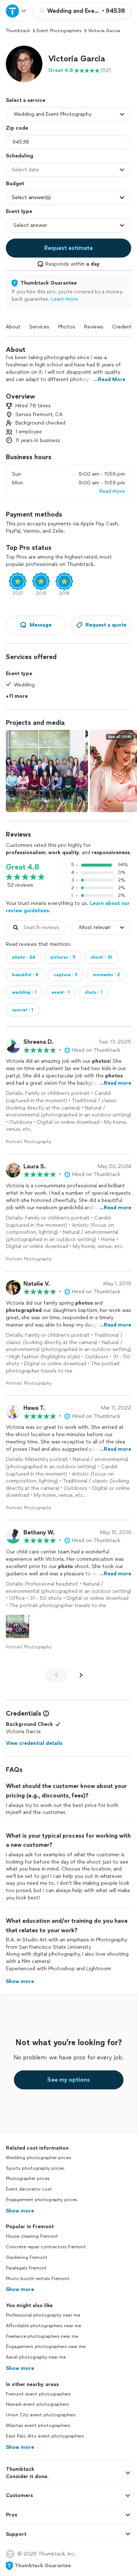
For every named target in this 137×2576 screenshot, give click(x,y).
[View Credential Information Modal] (45, 1713)
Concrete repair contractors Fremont (46, 2247)
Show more (20, 2211)
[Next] (81, 1675)
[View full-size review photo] (18, 1626)
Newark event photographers (37, 2404)
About (13, 327)
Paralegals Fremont (26, 2268)
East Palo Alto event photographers (45, 2436)
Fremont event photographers (38, 2394)
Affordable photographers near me (43, 2326)
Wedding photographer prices (38, 2158)
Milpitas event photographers (38, 2425)
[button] (24, 64)
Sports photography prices (35, 2168)
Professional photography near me (43, 2315)
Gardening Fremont (27, 2257)
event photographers (59, 31)
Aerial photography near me (36, 2357)
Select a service (26, 100)
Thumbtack (18, 31)
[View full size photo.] (47, 771)
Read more (112, 491)
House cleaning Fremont (32, 2236)
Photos (67, 327)
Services (39, 327)
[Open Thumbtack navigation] (16, 11)
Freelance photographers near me (42, 2336)
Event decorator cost (29, 2189)
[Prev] (56, 1675)
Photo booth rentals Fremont (38, 2279)
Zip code (17, 128)
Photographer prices (28, 2179)
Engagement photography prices (41, 2200)
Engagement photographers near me (46, 2347)
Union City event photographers (41, 2415)
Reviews (94, 327)
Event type (19, 211)
